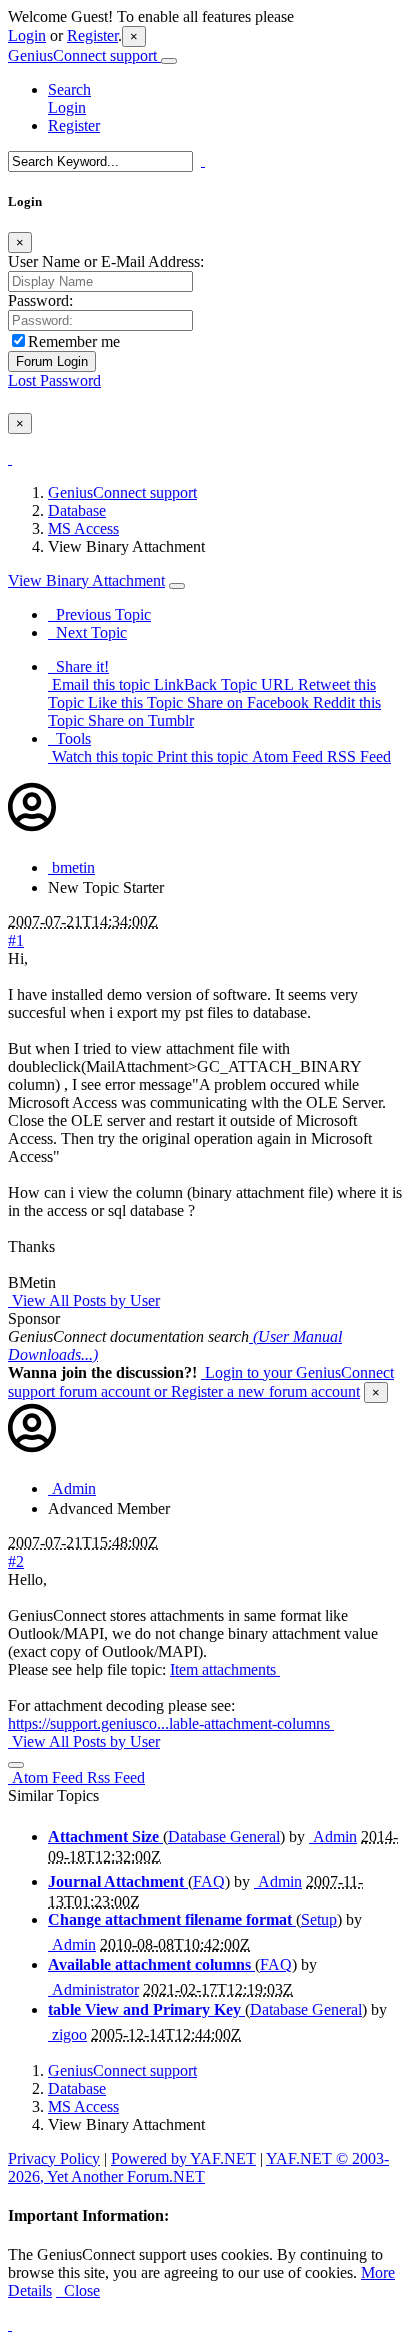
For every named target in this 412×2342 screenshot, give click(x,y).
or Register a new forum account (255, 1391)
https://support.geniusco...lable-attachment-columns (171, 1723)
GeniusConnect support (84, 55)
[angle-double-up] (10, 2324)
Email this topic (99, 684)
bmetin (71, 867)
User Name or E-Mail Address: (106, 261)
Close (78, 2290)
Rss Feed (114, 1777)
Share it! (78, 666)
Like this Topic (133, 702)
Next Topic (87, 632)
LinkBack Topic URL (222, 684)
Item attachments (225, 1669)
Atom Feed (285, 756)
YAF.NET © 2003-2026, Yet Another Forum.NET (198, 2167)
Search (69, 89)
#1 (16, 940)
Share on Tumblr (139, 720)
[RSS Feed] (16, 1765)
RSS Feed (357, 756)
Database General (224, 1836)
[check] (10, 458)
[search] (203, 160)
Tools (69, 738)
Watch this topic (100, 756)
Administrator (93, 1989)
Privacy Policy (54, 2158)
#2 (16, 1561)
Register (92, 35)
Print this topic (200, 756)
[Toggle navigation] (169, 61)
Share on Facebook (246, 702)
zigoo (67, 2034)
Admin (72, 1488)
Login (27, 35)
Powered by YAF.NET (183, 2158)
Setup (319, 1919)
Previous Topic (99, 614)
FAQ (209, 1881)
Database (77, 510)
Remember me (74, 341)
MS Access (83, 528)
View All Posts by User (84, 1300)
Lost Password (54, 380)
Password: (40, 300)
